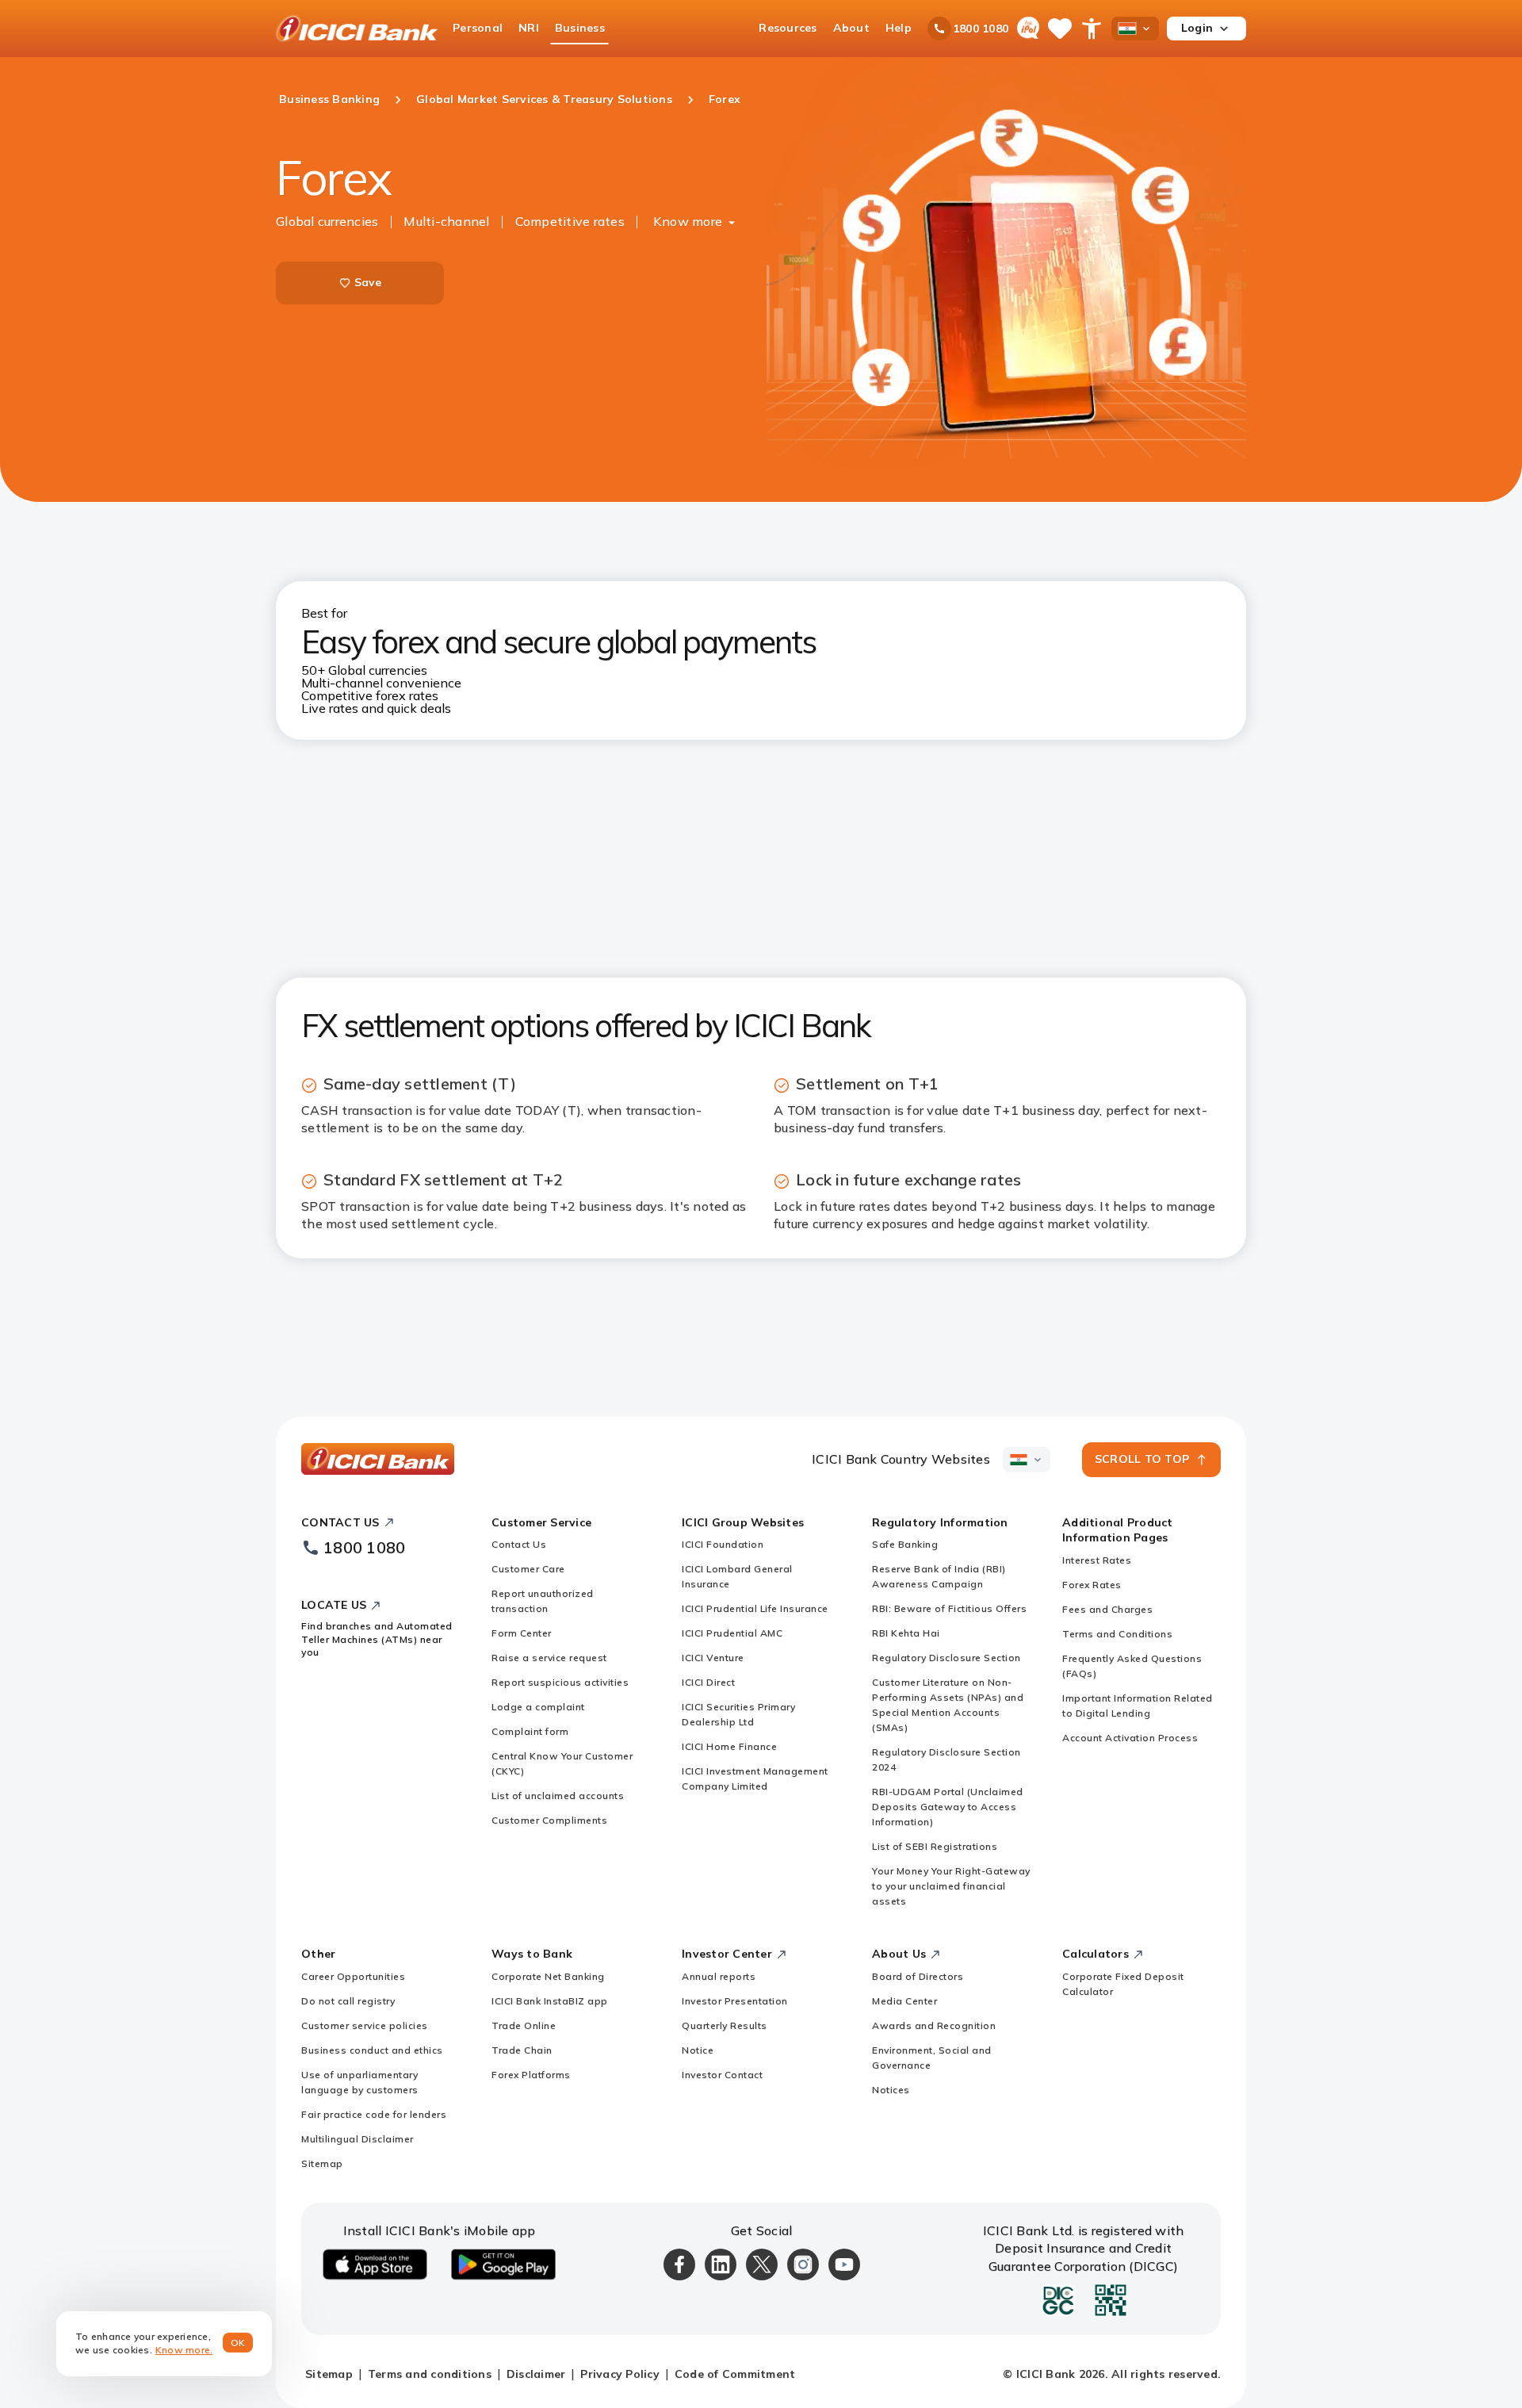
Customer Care (528, 1569)
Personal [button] (478, 28)
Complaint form (530, 1731)
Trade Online (524, 2025)
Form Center (522, 1633)
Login (1197, 28)
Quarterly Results (725, 2025)
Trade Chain (522, 2050)
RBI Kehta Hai (906, 1633)
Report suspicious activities (560, 1682)
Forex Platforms (531, 2075)
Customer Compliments (549, 1820)
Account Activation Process (1130, 1738)
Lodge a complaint (538, 1707)
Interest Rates (1097, 1560)
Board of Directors (918, 1976)
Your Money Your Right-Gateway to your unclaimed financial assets (951, 1886)
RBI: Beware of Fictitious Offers (949, 1608)
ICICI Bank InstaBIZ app (550, 2001)
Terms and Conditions (1117, 1634)
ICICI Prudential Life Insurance (755, 1608)
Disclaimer (536, 2374)
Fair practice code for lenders (374, 2114)
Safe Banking (905, 1544)
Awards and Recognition (934, 2025)
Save (368, 282)
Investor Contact (722, 2075)
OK (238, 2343)
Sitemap (322, 2163)
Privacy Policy (620, 2374)
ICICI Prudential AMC (732, 1633)
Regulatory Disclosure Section (946, 1658)
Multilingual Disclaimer (358, 2139)
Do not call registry (348, 2001)
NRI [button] (529, 28)
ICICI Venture (713, 1658)
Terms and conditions (430, 2374)
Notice (698, 2050)
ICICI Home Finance (729, 1746)
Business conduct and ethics (372, 2050)
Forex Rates (1092, 1585)
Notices (891, 2090)
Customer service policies (365, 2025)
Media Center (904, 2001)
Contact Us (519, 1544)
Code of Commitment (735, 2374)
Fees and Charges (1107, 1609)
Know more (688, 221)
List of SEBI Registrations (935, 1846)
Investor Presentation (735, 2001)
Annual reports (719, 1976)
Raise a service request (549, 1658)
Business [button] (580, 28)
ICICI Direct (708, 1682)
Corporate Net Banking (548, 1976)
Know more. (184, 2350)
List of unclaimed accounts (558, 1795)
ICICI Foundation (723, 1544)
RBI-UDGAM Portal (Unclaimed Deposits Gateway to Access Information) (948, 1807)
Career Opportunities (353, 1976)
